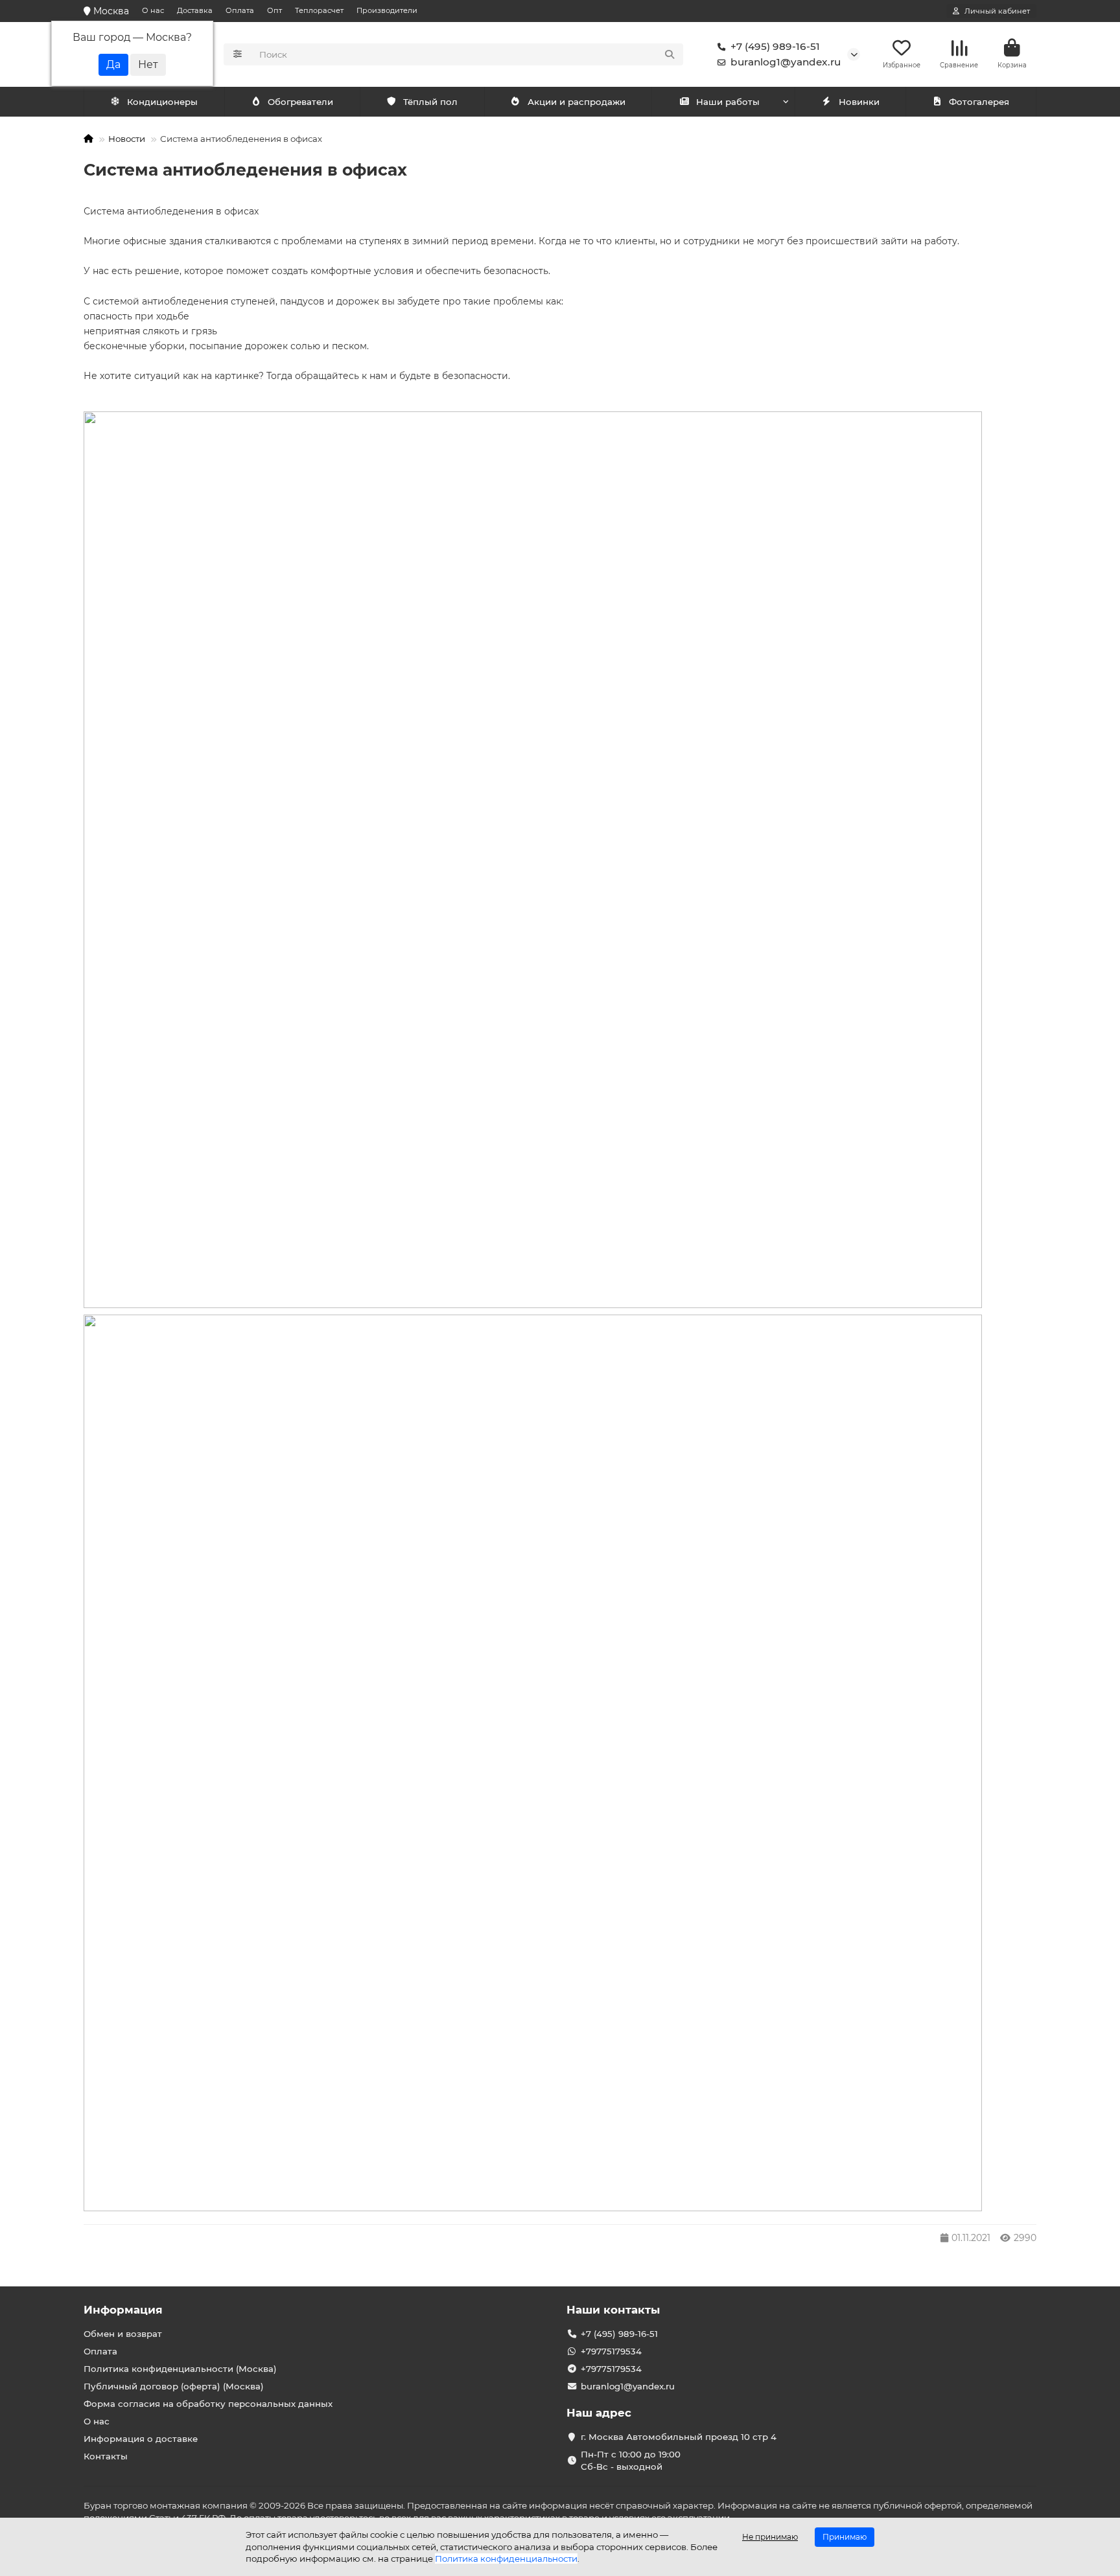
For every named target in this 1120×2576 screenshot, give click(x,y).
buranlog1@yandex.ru (786, 62)
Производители (387, 10)
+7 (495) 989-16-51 (775, 46)
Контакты (106, 2456)
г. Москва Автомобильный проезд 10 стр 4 (679, 2437)
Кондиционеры (162, 102)
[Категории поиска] (238, 54)
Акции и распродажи (577, 102)
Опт (274, 10)
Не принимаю (770, 2537)
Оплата (240, 10)
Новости (127, 139)
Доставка (195, 10)
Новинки (859, 102)
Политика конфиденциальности (506, 2559)
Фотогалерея (979, 102)
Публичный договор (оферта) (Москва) (174, 2386)
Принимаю (845, 2537)
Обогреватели (300, 102)
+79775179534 (611, 2351)
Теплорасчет (319, 10)
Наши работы (728, 102)
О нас (153, 10)
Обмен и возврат (123, 2334)
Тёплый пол (430, 102)
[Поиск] (670, 54)
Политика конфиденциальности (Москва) (180, 2369)
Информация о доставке (141, 2439)
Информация (123, 2310)
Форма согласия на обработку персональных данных (208, 2404)
